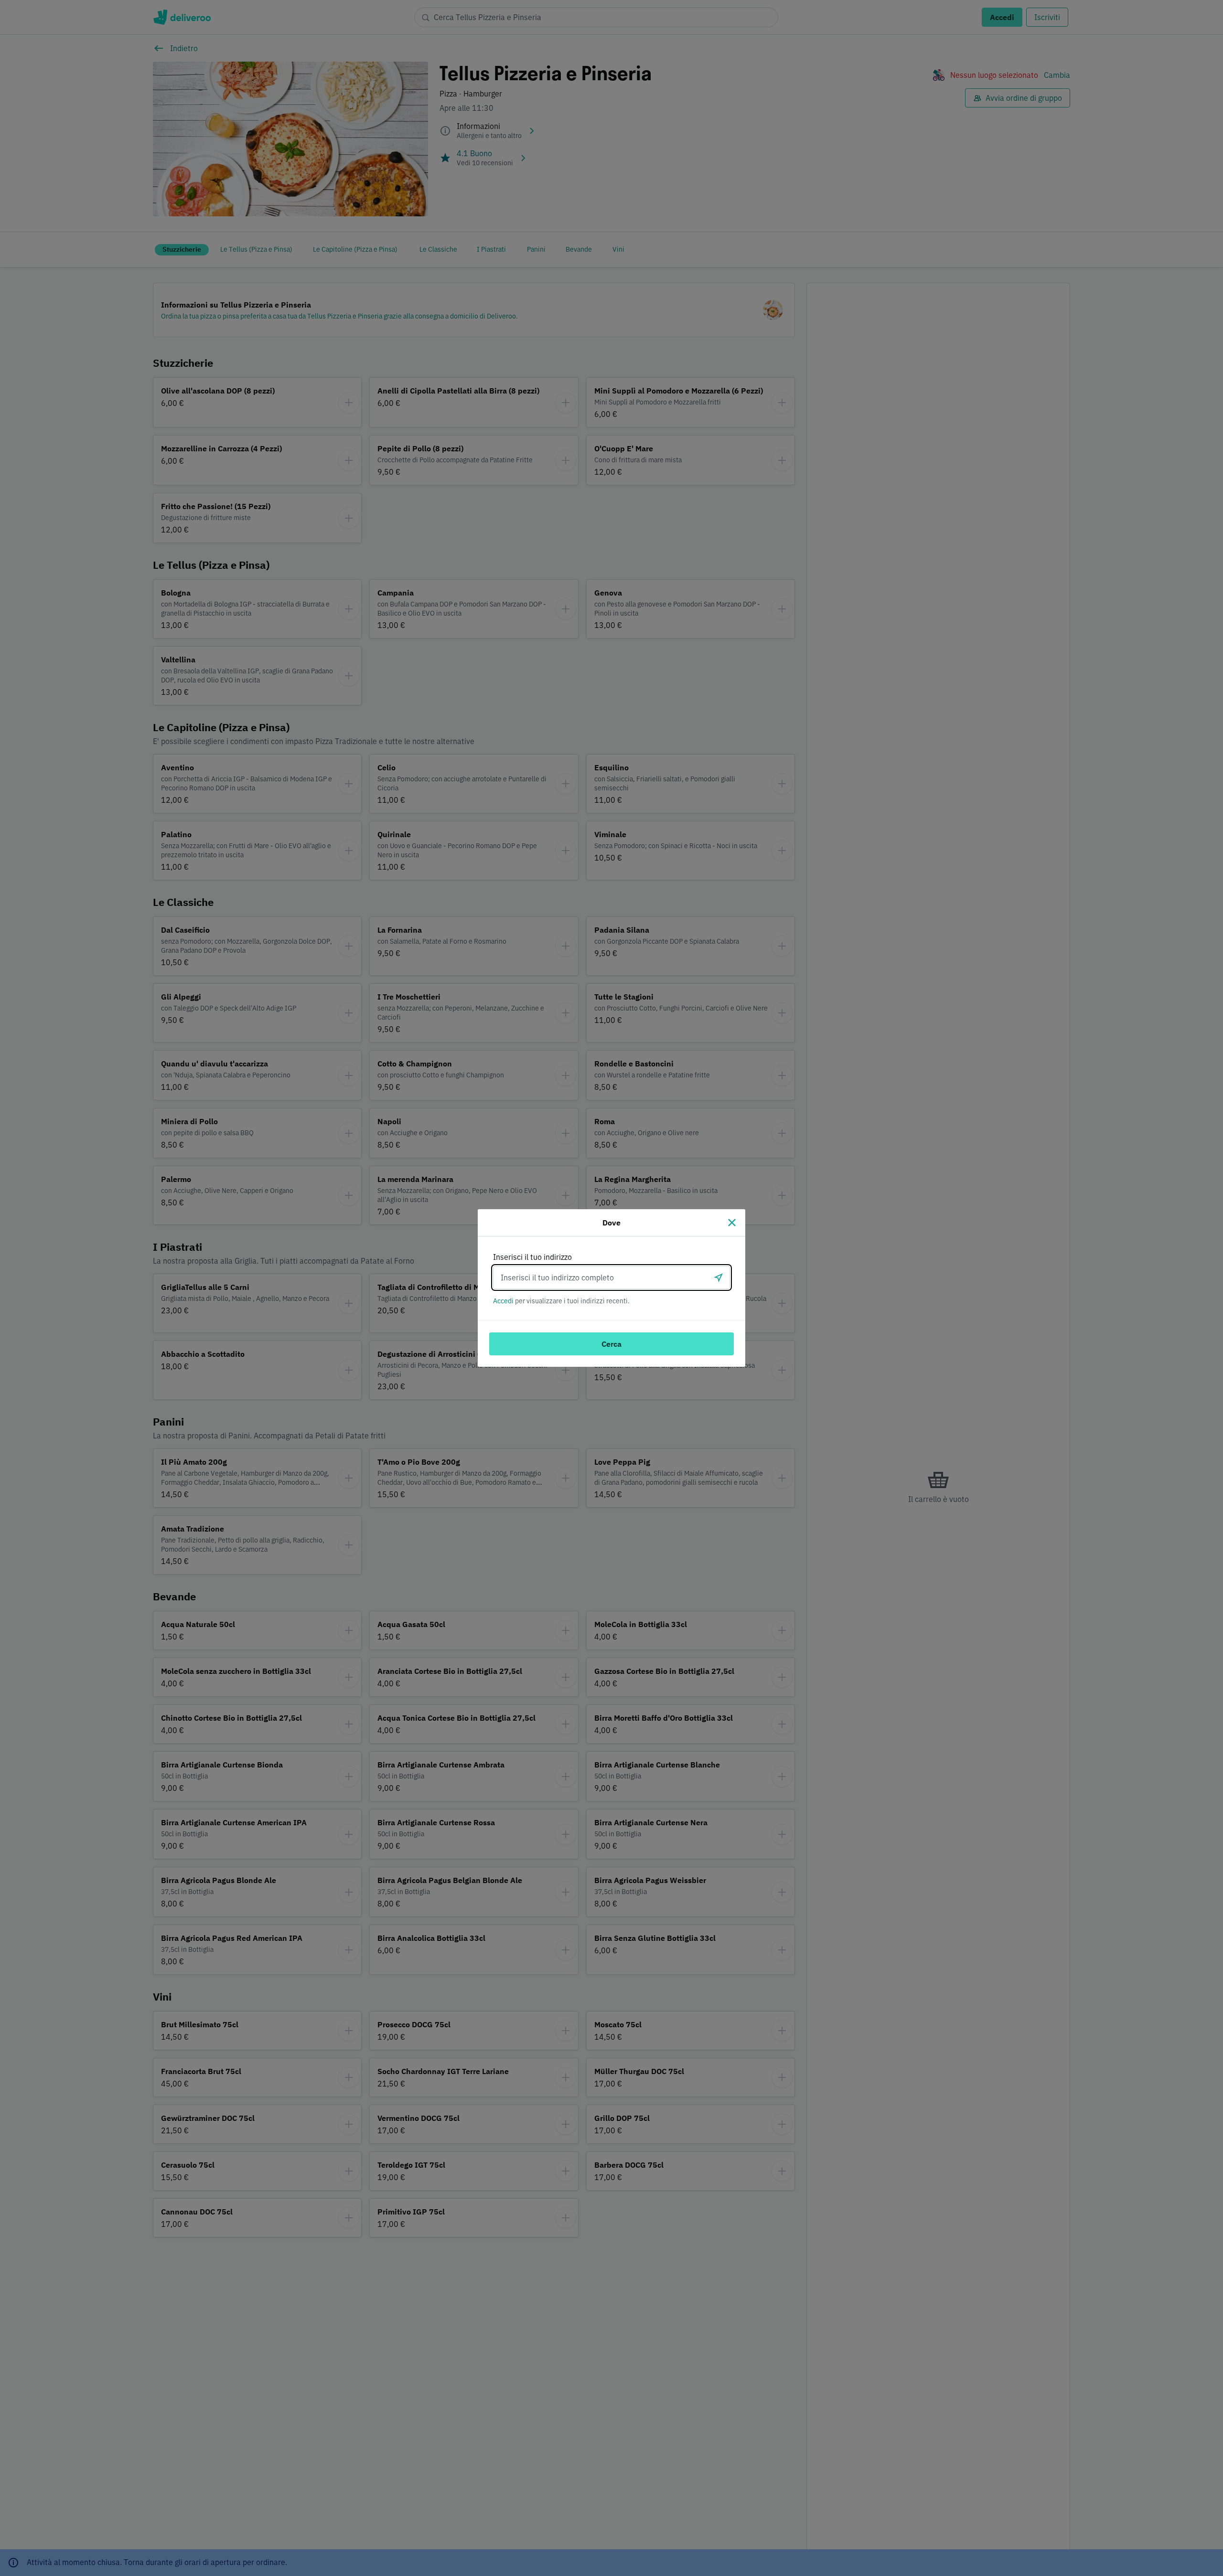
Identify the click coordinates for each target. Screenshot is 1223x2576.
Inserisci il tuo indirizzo (532, 1257)
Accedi (503, 1301)
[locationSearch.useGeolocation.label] (719, 1277)
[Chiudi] (732, 1223)
